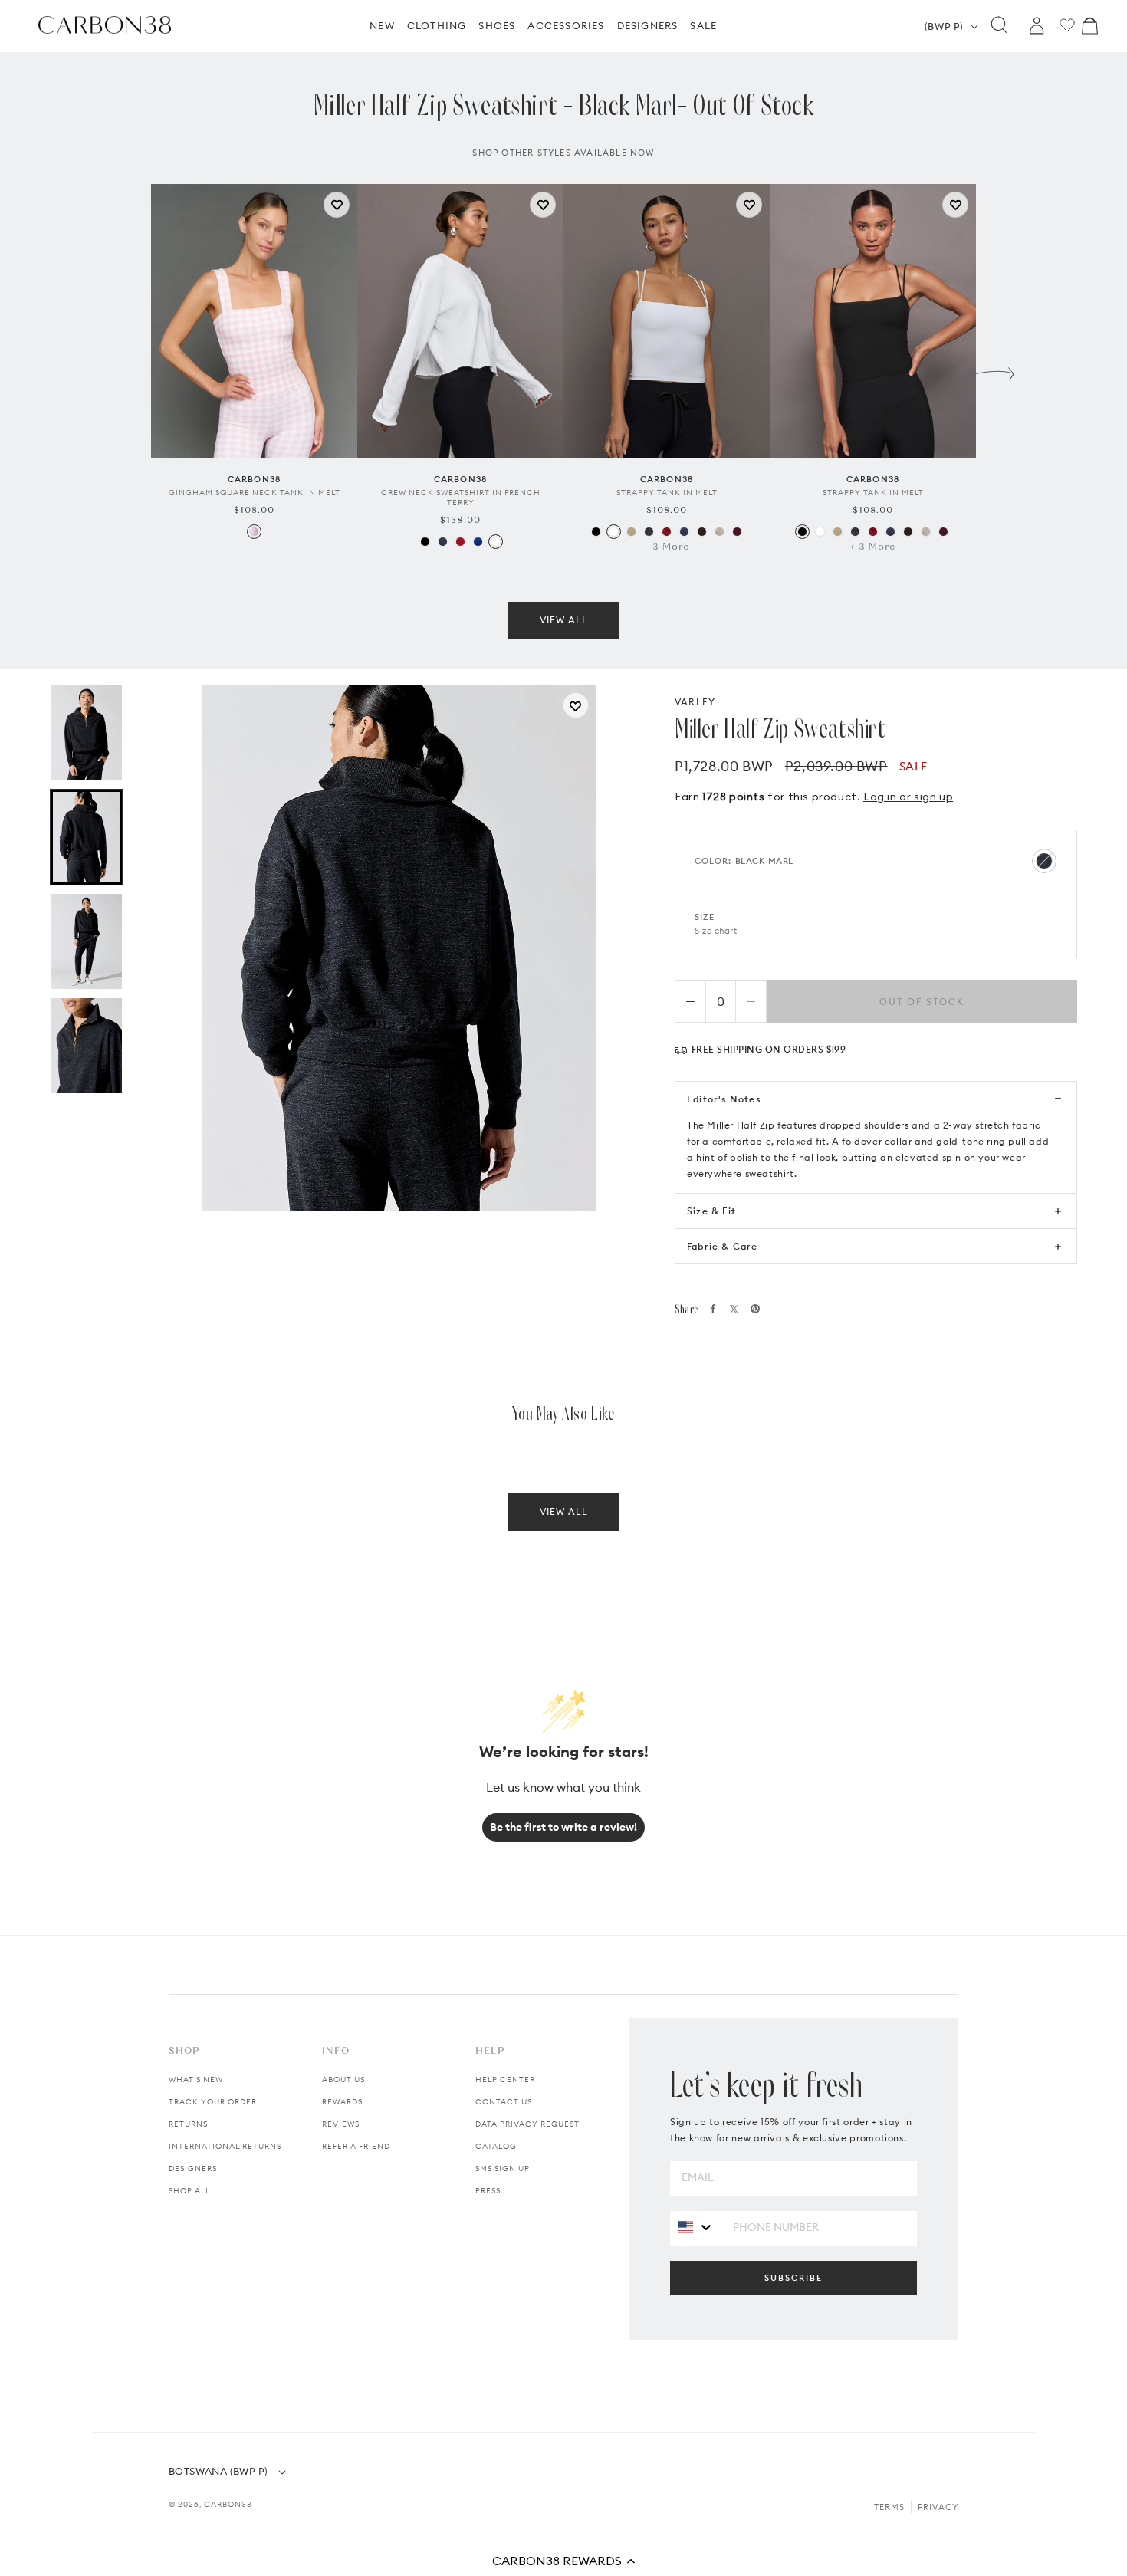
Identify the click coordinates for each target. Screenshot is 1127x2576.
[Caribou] (631, 532)
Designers (193, 2169)
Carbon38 (228, 2504)
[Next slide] (995, 370)
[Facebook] (713, 1309)
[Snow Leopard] (720, 532)
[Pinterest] (755, 1309)
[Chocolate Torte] (702, 532)
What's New (196, 2080)
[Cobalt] (478, 542)
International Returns (225, 2146)
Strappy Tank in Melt (667, 493)
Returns (188, 2124)
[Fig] (737, 532)
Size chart (716, 931)
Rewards (342, 2102)
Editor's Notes (724, 1099)
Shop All (189, 2191)
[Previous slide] (132, 370)
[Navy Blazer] (443, 542)
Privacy (938, 2507)
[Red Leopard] (667, 532)
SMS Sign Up (503, 2169)
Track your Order (213, 2102)
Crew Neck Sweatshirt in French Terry (461, 498)
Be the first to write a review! (563, 1827)
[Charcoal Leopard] (649, 532)
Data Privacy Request (527, 2124)
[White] (496, 542)
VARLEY (695, 702)
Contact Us (504, 2102)
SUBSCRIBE (793, 2278)
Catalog (496, 2146)
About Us (343, 2080)
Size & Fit (711, 1211)
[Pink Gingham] (254, 532)
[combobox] (696, 2228)
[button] (563, 2561)
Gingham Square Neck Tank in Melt (255, 493)
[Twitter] (734, 1309)
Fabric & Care (723, 1246)
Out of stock (922, 1002)
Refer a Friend (356, 2146)
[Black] (425, 542)
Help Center (505, 2080)
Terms (889, 2507)
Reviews (341, 2124)
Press (488, 2191)
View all (564, 620)
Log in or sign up (908, 797)
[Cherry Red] (460, 542)
